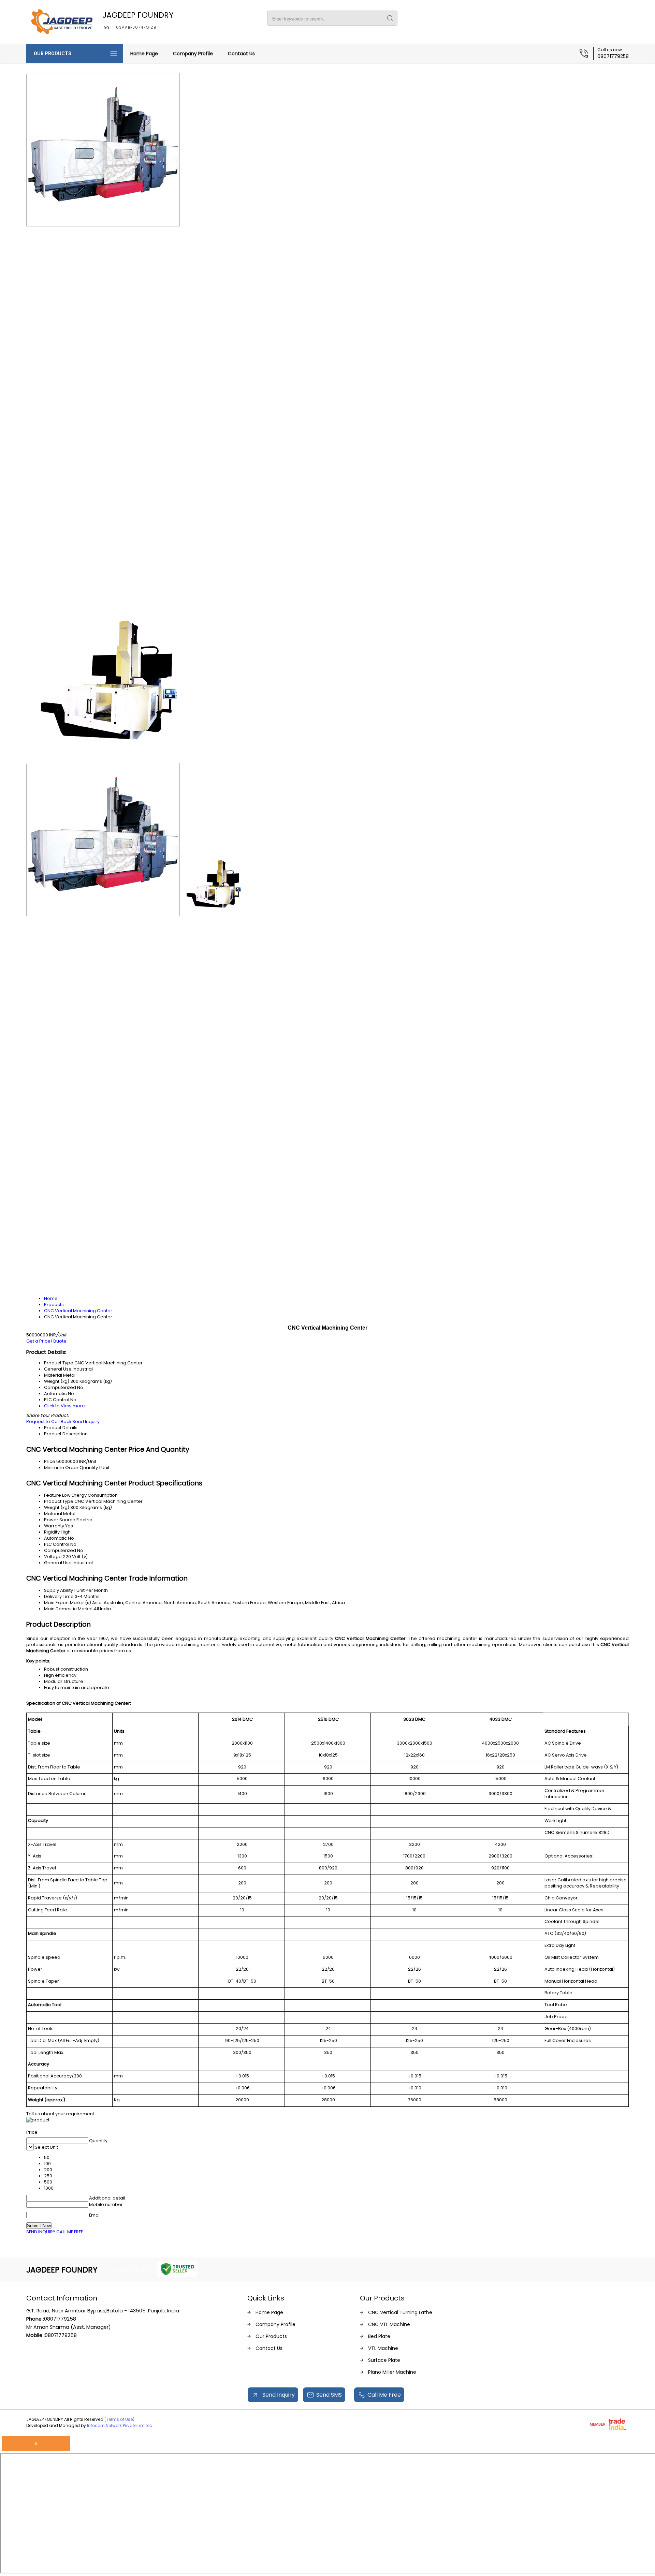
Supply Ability (59, 1590)
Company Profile (193, 54)
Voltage (53, 1557)
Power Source (60, 1520)
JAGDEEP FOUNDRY (138, 20)
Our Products (53, 54)
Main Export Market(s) (68, 1603)
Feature (53, 1495)
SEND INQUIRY (41, 2232)
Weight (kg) (57, 1507)
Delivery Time (59, 1596)
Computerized (60, 1550)
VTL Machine (383, 2348)
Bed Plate (379, 2336)
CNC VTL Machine (389, 2324)
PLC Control (57, 1544)
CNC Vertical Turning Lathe (400, 2312)
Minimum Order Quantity (71, 1468)
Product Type (59, 1501)
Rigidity (52, 1532)
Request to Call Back (49, 1422)
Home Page (144, 54)
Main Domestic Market (68, 1609)
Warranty (54, 1526)
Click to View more (64, 1406)
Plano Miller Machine (392, 2372)
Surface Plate (384, 2360)
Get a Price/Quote (46, 1341)
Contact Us (241, 54)
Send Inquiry (86, 1422)
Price (50, 1461)
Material (53, 1514)
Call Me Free (384, 2395)
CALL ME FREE (70, 2232)
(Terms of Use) (119, 2419)
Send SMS (329, 2395)
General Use (58, 1563)
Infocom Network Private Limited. (120, 2425)
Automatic (55, 1538)
